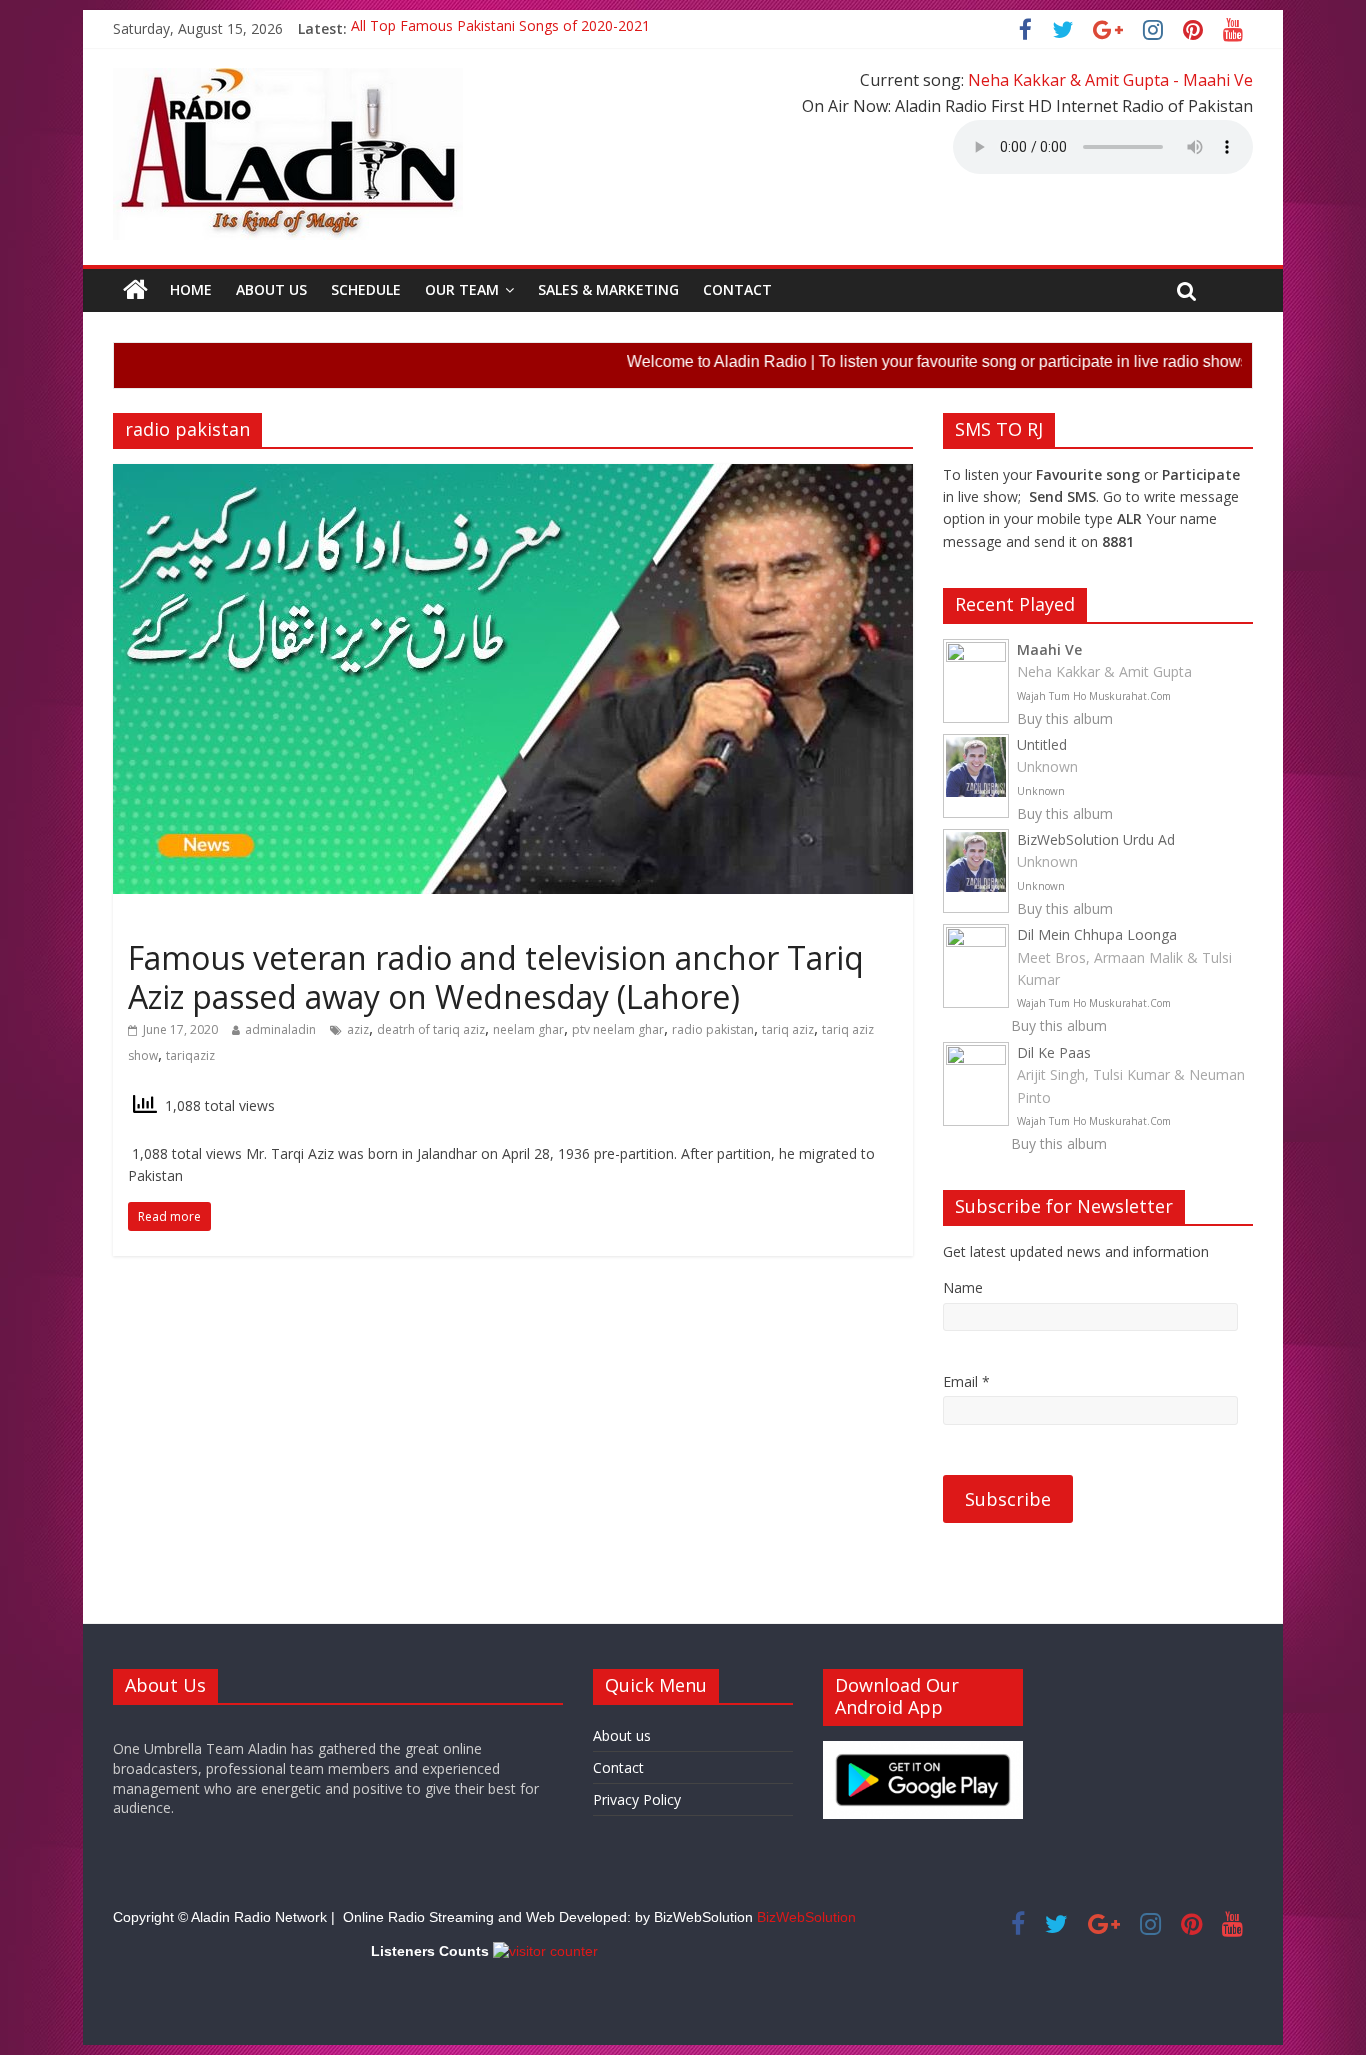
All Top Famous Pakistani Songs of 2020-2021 (500, 28)
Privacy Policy (637, 1799)
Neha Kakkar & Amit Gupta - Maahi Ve (1110, 80)
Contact (737, 289)
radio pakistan (713, 1029)
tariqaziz (190, 1055)
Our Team (462, 289)
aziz (358, 1029)
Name (963, 1287)
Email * (966, 1381)
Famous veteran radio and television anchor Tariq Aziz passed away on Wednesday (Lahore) (496, 976)
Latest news (171, 922)
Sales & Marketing (608, 289)
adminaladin (280, 1029)
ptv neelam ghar (618, 1029)
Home (191, 289)
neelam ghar (528, 1029)
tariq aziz (788, 1029)
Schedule (366, 289)
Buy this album (1065, 718)
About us (271, 289)
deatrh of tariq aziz (431, 1029)
